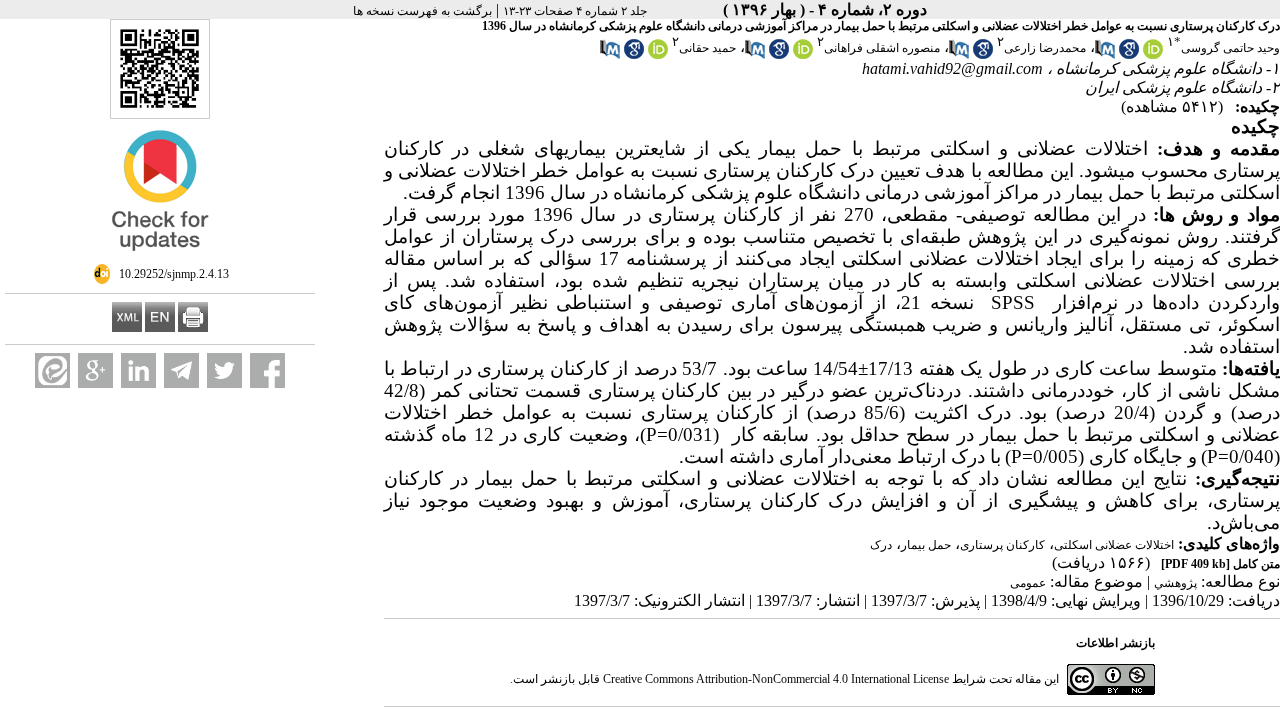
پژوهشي (1175, 583)
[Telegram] (181, 370)
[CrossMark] (160, 259)
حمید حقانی (707, 48)
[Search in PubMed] (1105, 55)
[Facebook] (267, 370)
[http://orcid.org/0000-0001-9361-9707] (803, 55)
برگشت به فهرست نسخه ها (422, 11)
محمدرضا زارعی (1045, 48)
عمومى (1028, 583)
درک (881, 545)
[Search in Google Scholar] (1129, 55)
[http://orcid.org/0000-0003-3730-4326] (1153, 55)
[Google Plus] (95, 370)
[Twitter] (224, 370)
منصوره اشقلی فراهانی (882, 48)
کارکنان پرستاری (1002, 545)
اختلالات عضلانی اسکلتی (1114, 545)
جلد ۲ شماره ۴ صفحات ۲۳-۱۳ (575, 11)
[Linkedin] (138, 370)
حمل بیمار (926, 545)
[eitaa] (52, 370)
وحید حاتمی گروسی (1230, 48)
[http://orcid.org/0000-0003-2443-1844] (658, 55)
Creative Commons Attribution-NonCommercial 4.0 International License (776, 679)
